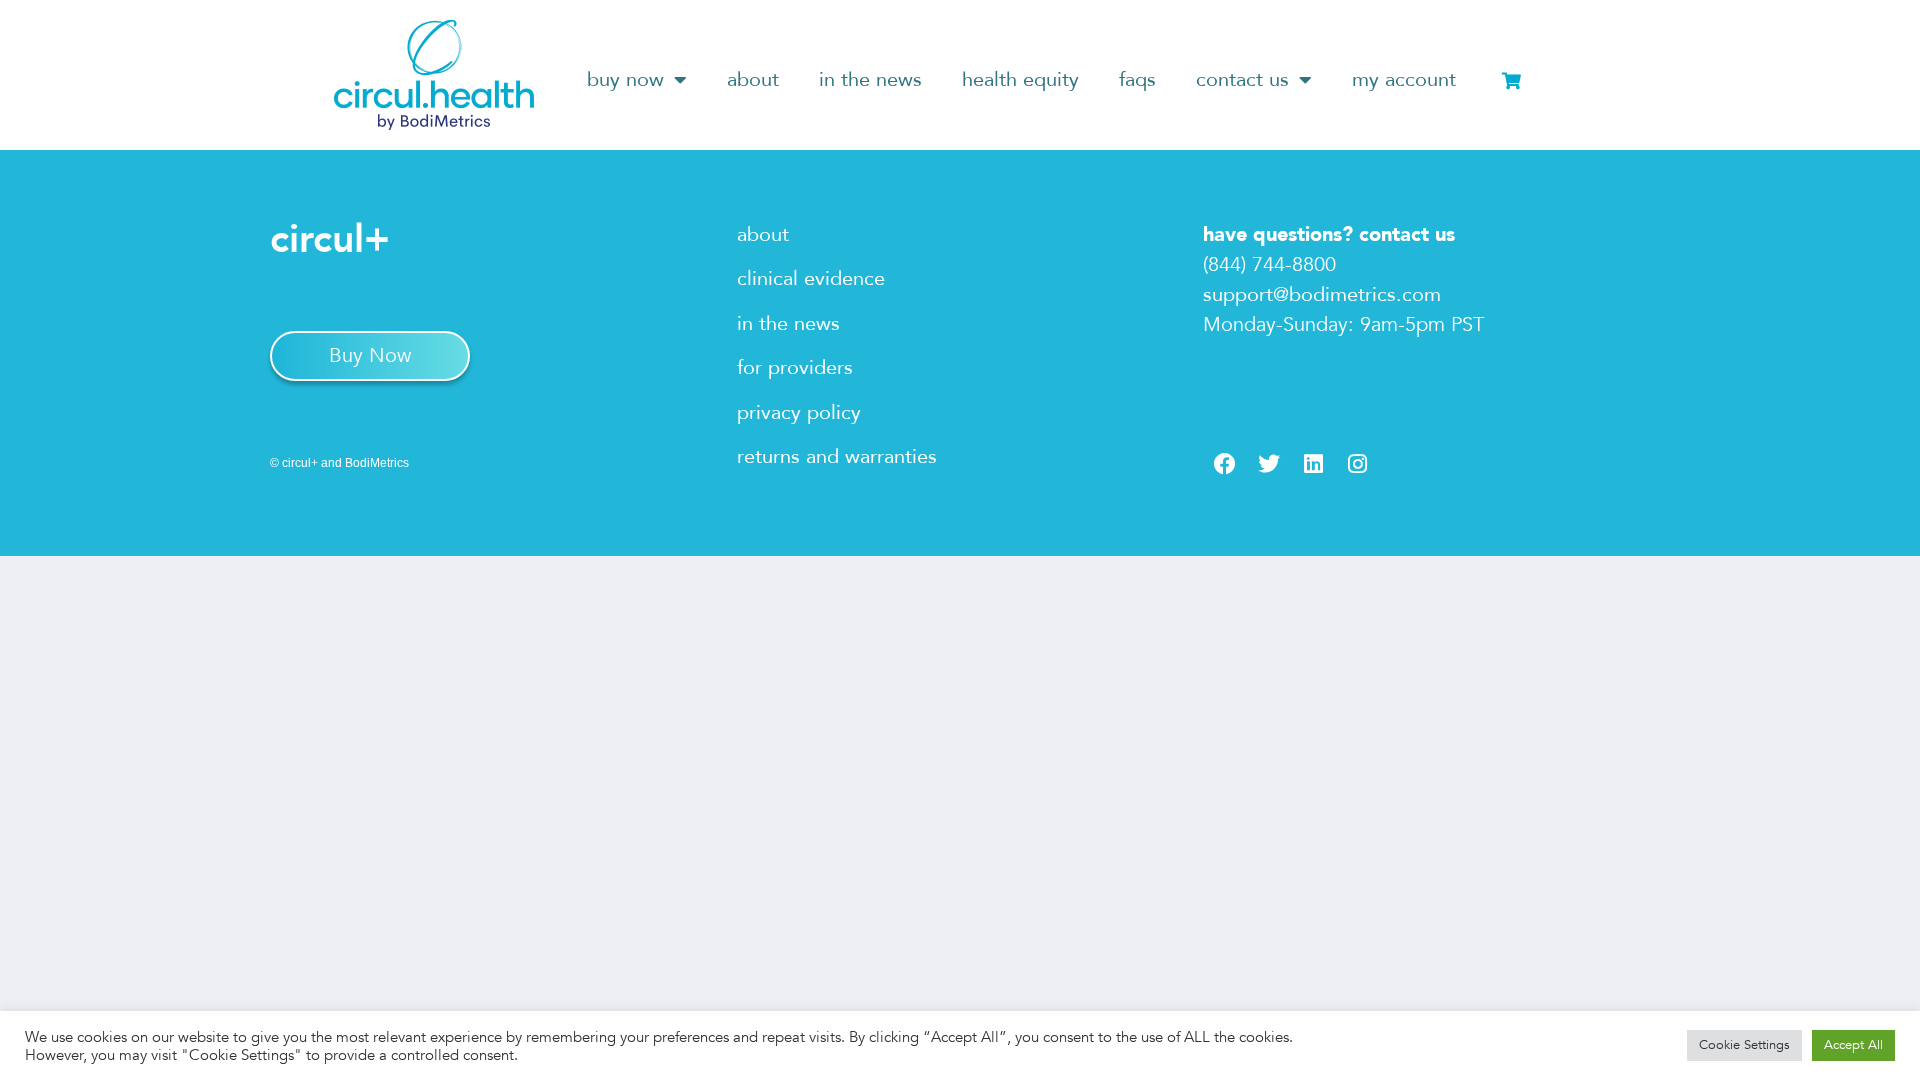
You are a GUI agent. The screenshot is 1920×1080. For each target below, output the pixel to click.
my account (1404, 79)
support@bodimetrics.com (1322, 294)
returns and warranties (837, 456)
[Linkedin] (1313, 464)
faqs (1137, 79)
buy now (625, 79)
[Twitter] (1269, 464)
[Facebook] (1225, 464)
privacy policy (799, 412)
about (753, 79)
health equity (1020, 79)
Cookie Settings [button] (1744, 1045)
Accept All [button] (1853, 1045)
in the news (870, 79)
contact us (1242, 79)
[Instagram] (1357, 464)
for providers (795, 367)
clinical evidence (811, 278)
